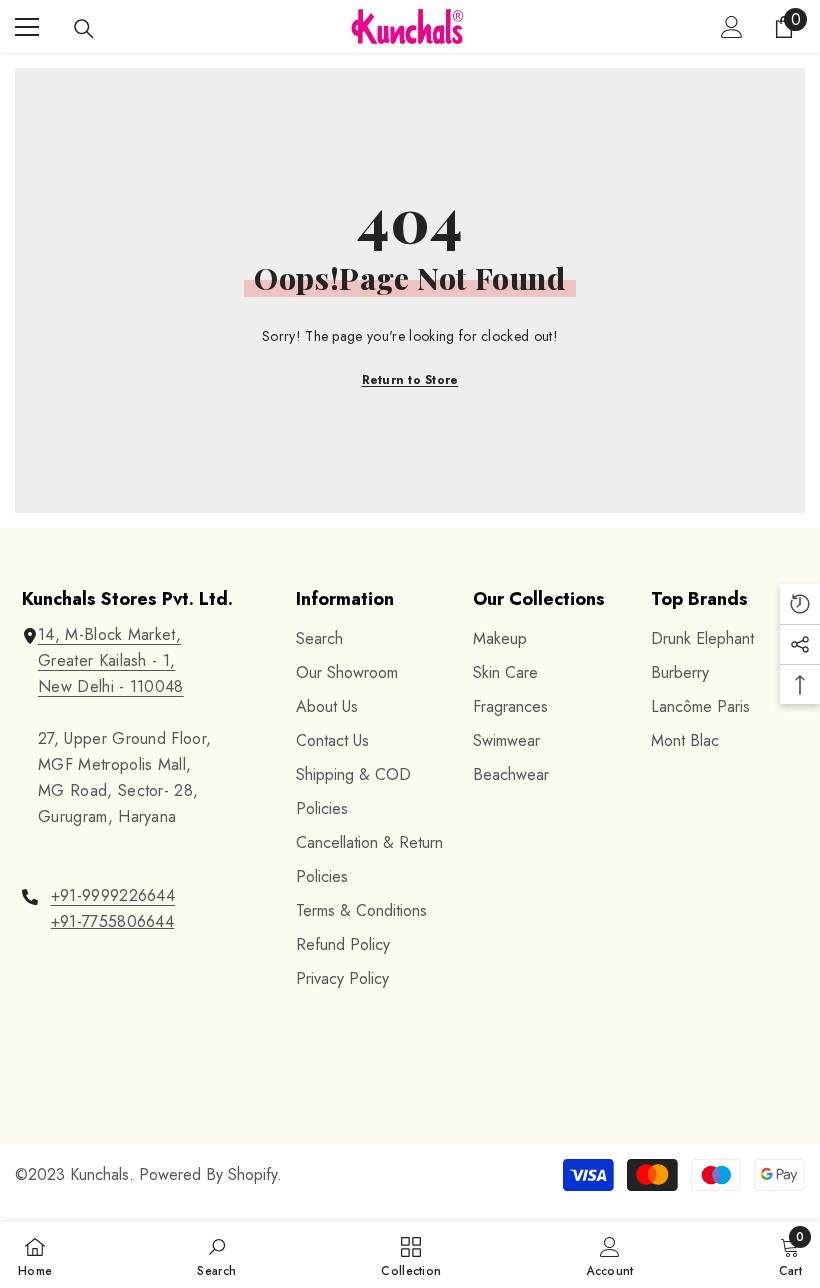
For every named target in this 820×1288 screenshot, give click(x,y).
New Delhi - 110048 (111, 686)
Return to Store (410, 380)
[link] (216, 1255)
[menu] (27, 27)
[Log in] (732, 27)
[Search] (84, 29)
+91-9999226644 (113, 895)
